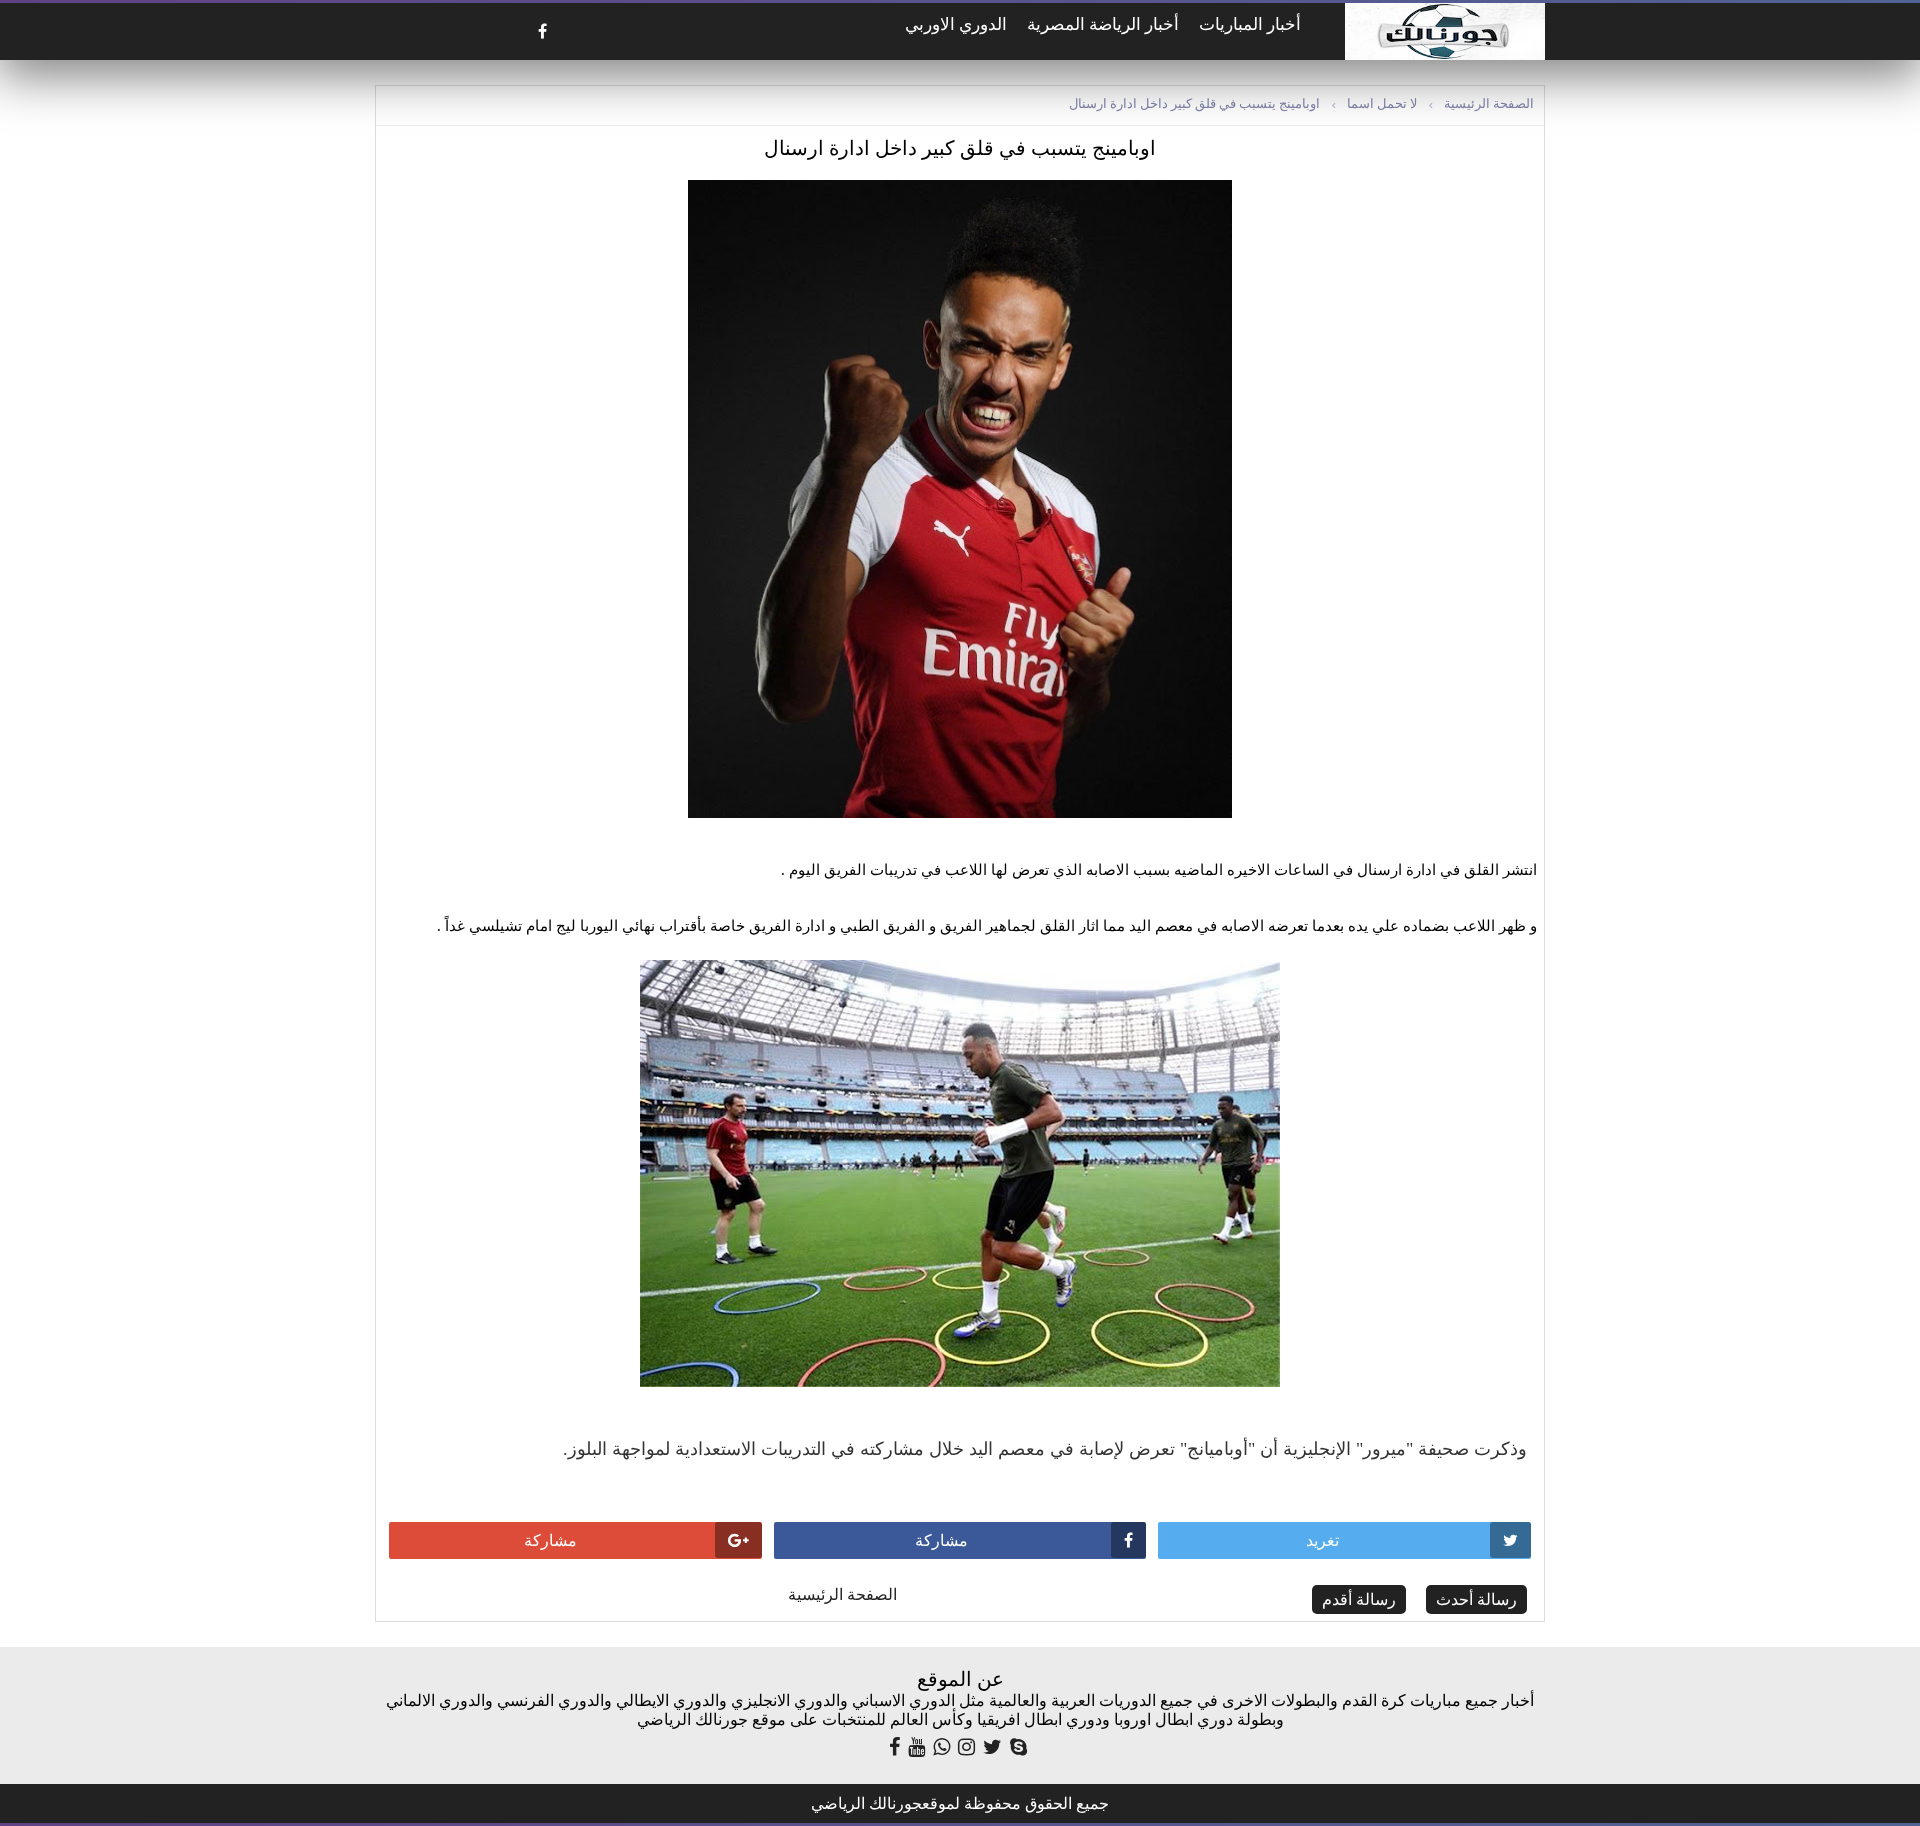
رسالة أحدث (1476, 1599)
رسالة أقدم (1359, 1599)
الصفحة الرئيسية (1489, 103)
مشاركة (941, 1540)
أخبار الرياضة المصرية (1103, 24)
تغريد (1322, 1540)
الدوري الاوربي (956, 24)
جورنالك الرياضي (866, 1803)
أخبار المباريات (1250, 24)
